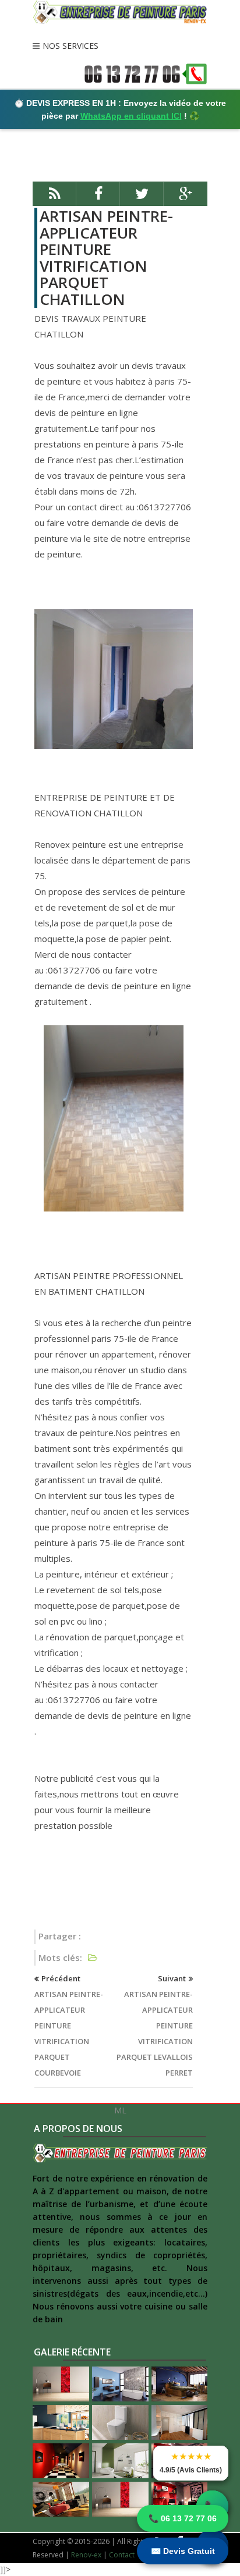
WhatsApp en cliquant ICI (131, 116)
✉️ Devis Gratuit (183, 2551)
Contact (122, 2555)
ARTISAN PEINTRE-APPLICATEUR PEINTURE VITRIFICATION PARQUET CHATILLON (106, 257)
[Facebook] (98, 199)
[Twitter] (142, 199)
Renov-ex (86, 2555)
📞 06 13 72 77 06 (183, 2518)
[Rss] (54, 199)
